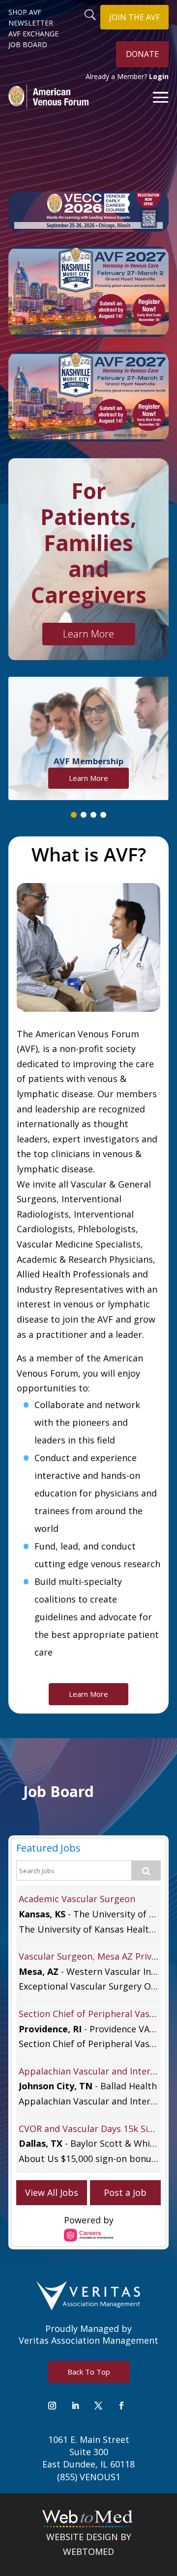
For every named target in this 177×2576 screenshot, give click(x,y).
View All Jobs (52, 2192)
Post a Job (125, 2192)
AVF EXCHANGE (33, 34)
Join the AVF (134, 17)
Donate (142, 54)
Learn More (88, 634)
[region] (88, 748)
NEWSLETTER (31, 23)
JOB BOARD (28, 45)
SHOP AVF (25, 12)
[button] (74, 815)
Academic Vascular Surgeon (77, 1899)
